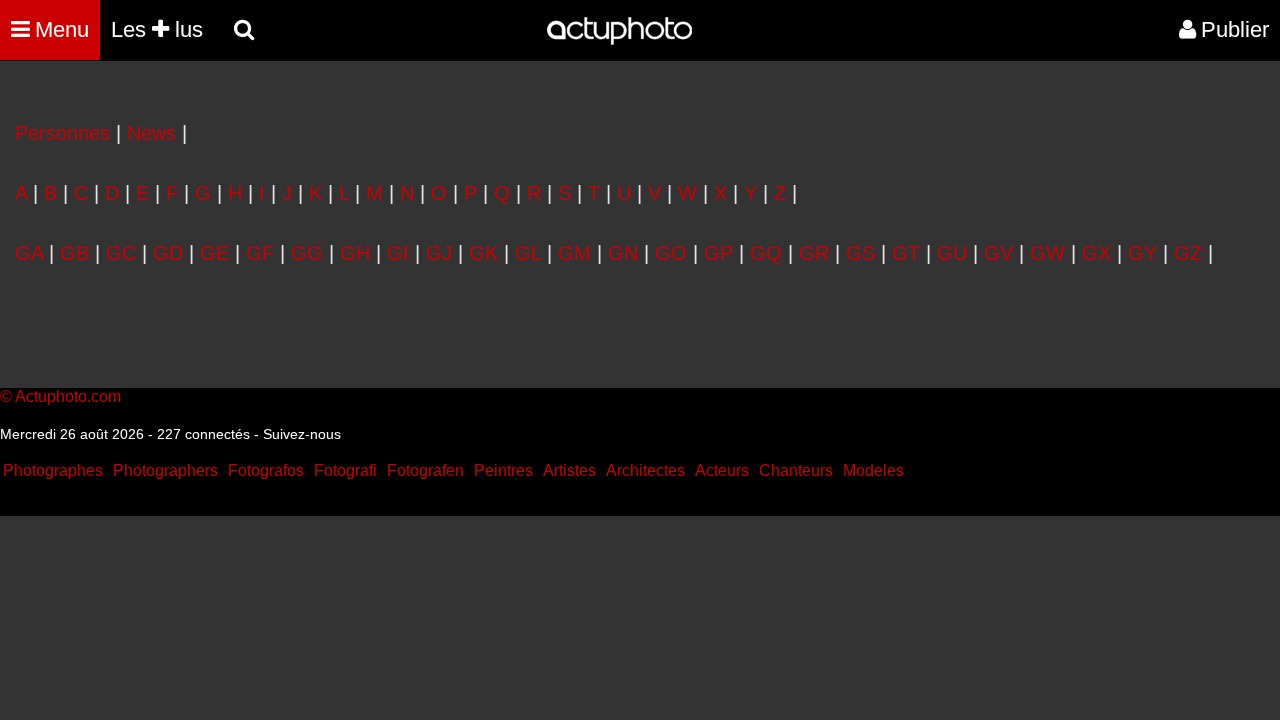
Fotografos (266, 470)
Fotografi (345, 470)
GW (1047, 253)
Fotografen (425, 470)
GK (483, 253)
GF (260, 253)
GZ (1188, 253)
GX (1096, 253)
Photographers (165, 470)
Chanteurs (796, 470)
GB (74, 253)
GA (29, 253)
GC (121, 253)
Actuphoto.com (68, 396)
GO (671, 253)
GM (574, 253)
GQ (766, 253)
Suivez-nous (302, 434)
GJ (439, 253)
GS (860, 253)
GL (528, 253)
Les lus (157, 29)
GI (398, 253)
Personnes (62, 133)
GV (998, 253)
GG (307, 253)
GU (952, 253)
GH (355, 253)
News (151, 133)
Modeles (873, 470)
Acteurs (722, 470)
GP (718, 253)
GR (814, 253)
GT (906, 253)
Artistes (569, 470)
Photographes (53, 470)
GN (623, 253)
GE (214, 253)
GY (1142, 253)
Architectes (645, 470)
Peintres (503, 470)
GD (168, 253)
